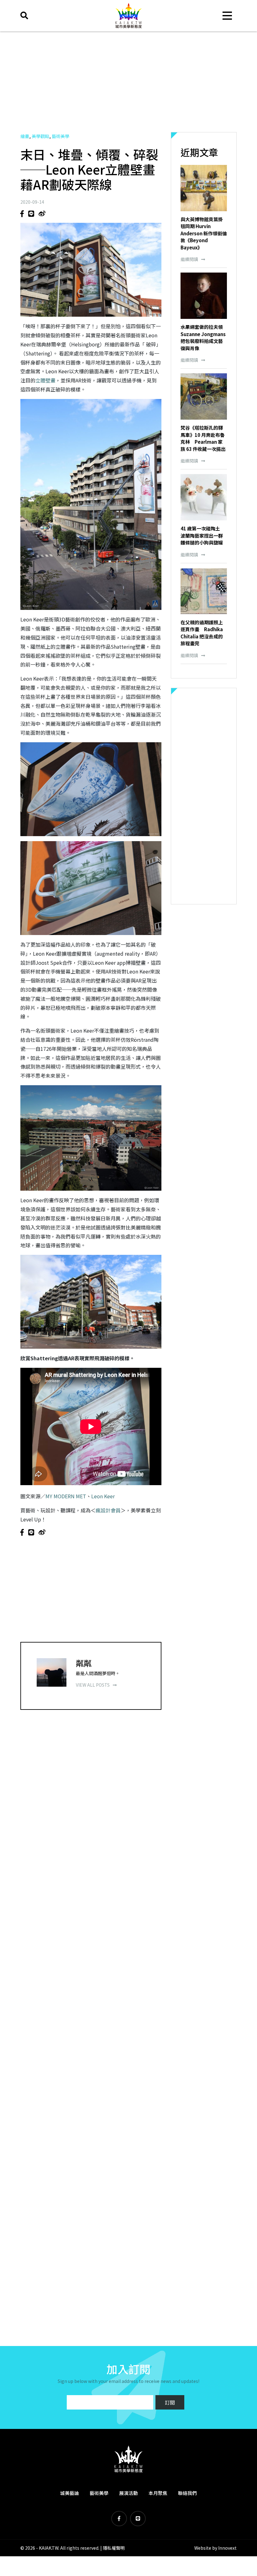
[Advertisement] (128, 82)
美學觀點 (40, 136)
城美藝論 (70, 2493)
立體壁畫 (45, 380)
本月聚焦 (158, 2493)
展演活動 (128, 2493)
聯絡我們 (187, 2493)
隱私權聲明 (114, 2548)
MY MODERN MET (66, 1496)
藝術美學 (60, 136)
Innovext (227, 2548)
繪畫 (25, 136)
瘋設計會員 (108, 1510)
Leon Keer (103, 1496)
